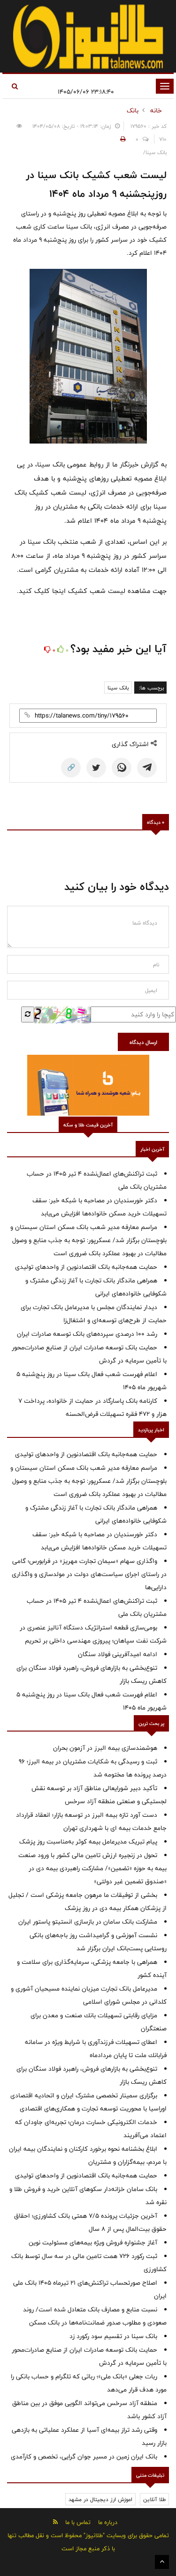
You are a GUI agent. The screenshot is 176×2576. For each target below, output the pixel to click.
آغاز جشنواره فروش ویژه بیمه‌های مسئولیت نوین (93, 2243)
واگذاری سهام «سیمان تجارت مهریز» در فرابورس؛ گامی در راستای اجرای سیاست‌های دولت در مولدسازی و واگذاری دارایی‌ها (89, 1574)
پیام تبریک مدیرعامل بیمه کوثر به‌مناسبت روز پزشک (88, 1842)
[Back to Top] (162, 2562)
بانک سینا (118, 688)
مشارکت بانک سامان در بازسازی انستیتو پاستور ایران (88, 1922)
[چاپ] (122, 139)
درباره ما (108, 2522)
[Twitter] (96, 768)
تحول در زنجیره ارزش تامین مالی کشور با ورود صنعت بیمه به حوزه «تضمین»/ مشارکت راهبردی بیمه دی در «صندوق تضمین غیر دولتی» (92, 1868)
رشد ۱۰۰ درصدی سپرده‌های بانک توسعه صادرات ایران (87, 1334)
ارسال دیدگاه (143, 1042)
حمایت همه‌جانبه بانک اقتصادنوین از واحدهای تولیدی (86, 1267)
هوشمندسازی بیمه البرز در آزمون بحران (105, 1748)
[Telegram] (147, 768)
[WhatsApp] (122, 768)
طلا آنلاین (154, 2499)
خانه (156, 111)
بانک (133, 111)
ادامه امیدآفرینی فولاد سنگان (118, 1654)
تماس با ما (78, 2522)
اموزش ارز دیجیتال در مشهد (100, 2499)
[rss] (55, 2522)
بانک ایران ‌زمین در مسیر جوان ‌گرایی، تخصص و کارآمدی (84, 2457)
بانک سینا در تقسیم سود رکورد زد (113, 2336)
